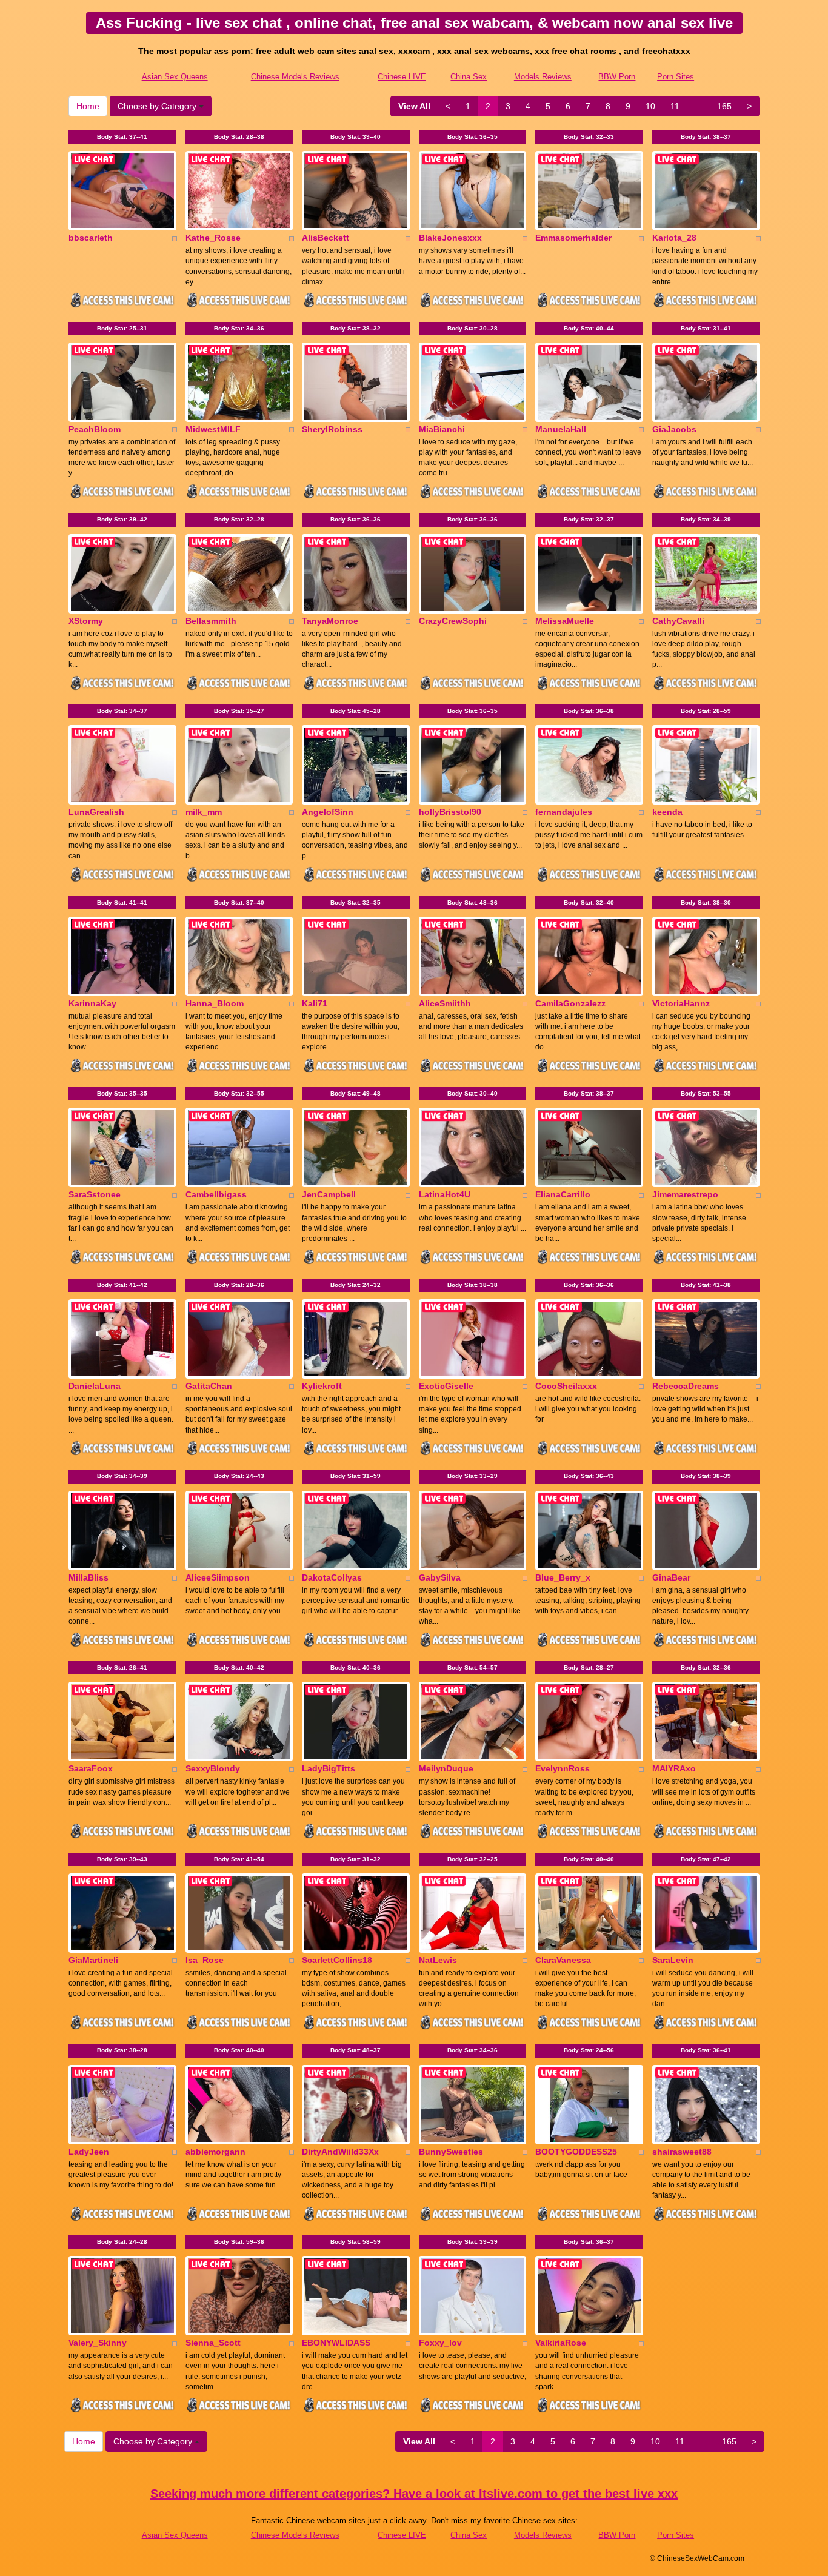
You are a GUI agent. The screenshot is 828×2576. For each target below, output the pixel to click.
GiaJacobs (674, 429)
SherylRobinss (332, 429)
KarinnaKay (92, 1003)
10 (650, 106)
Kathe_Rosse (213, 238)
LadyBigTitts (329, 1768)
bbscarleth (91, 238)
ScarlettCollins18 (337, 1960)
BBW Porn (617, 77)
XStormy (86, 621)
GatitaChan (209, 1386)
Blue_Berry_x (563, 1577)
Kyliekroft (322, 1386)
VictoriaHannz (681, 1003)
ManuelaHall (561, 429)
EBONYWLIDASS (336, 2343)
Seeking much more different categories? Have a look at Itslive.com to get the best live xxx (414, 2494)
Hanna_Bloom (215, 1003)
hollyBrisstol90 (450, 812)
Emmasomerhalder (573, 238)
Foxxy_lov (440, 2343)
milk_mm (204, 812)
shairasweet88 (682, 2152)
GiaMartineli (93, 1960)
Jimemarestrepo (685, 1194)
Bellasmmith (211, 621)
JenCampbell (329, 1194)
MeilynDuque (446, 1768)
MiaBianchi (442, 429)
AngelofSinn (328, 812)
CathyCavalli (678, 621)
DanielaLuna (95, 1386)
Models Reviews (543, 77)
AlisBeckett (326, 238)
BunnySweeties (451, 2152)
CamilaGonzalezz (570, 1003)
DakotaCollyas (332, 1577)
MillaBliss (88, 1577)
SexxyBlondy (213, 1768)
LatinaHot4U (445, 1194)
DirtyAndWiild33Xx (340, 2152)
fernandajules (564, 812)
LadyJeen (89, 2152)
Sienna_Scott (213, 2343)
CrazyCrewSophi (453, 621)
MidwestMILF (213, 429)
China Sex (469, 77)
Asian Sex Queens (175, 77)
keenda (667, 812)
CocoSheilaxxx (566, 1386)
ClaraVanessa (563, 1960)
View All (414, 106)
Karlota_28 (674, 238)
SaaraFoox (91, 1768)
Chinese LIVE (402, 77)
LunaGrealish (96, 812)
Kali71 (315, 1003)
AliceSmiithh (445, 1003)
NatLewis (438, 1960)
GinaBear (671, 1577)
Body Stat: (122, 137)
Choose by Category (158, 106)
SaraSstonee (95, 1194)
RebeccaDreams (686, 1386)
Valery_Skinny (98, 2343)
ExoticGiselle (446, 1386)
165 (724, 106)
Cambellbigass (216, 1194)
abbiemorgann (215, 2152)
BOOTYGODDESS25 (576, 2152)
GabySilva (440, 1577)
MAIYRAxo (674, 1768)
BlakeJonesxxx (450, 238)
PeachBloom (95, 429)
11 (675, 106)
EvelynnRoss (563, 1768)
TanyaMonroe (330, 621)
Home (88, 106)
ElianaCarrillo (563, 1194)
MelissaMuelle (565, 621)
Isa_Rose (205, 1960)
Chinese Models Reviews (295, 77)
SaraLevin (673, 1960)
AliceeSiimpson (218, 1577)
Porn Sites (676, 77)
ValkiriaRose (561, 2343)
